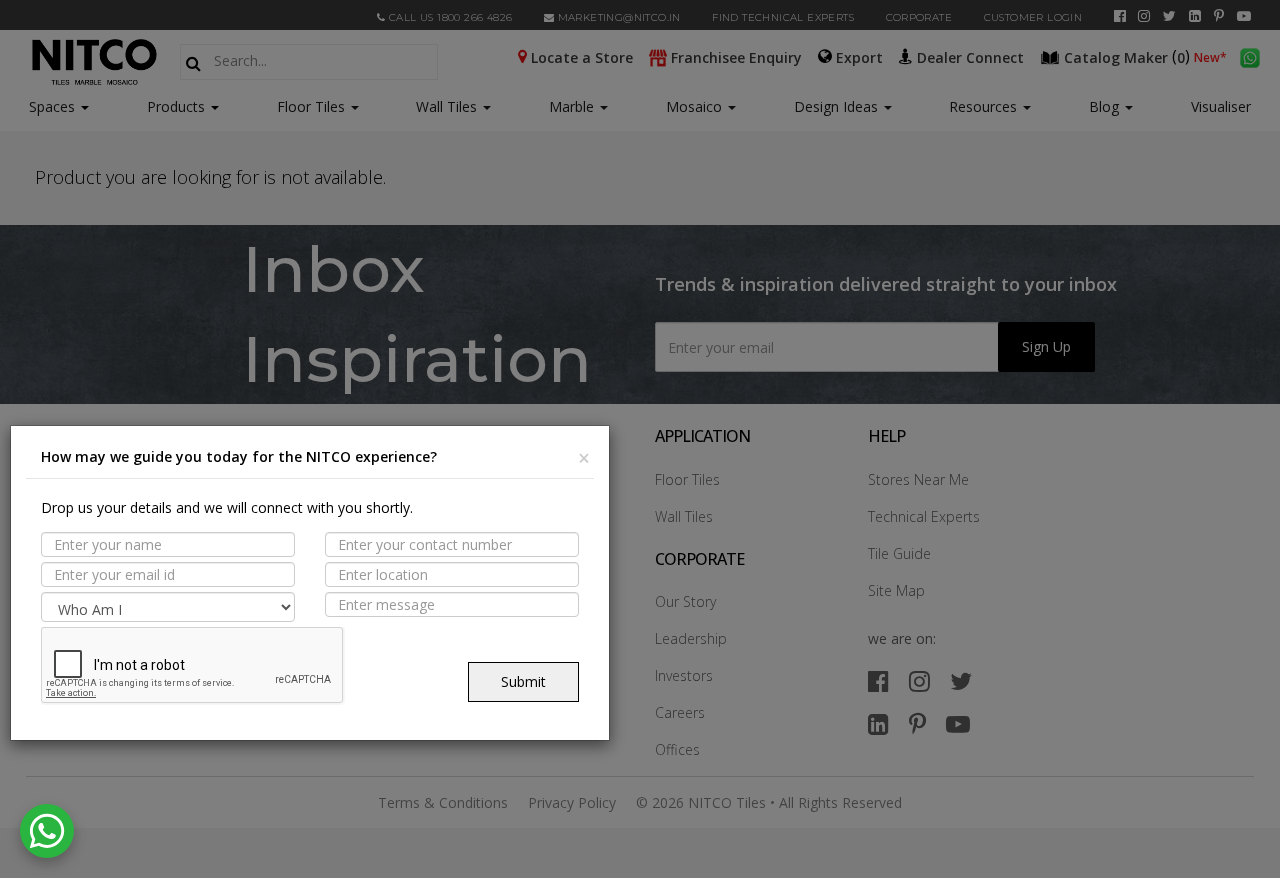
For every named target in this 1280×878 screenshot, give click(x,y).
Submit (523, 681)
